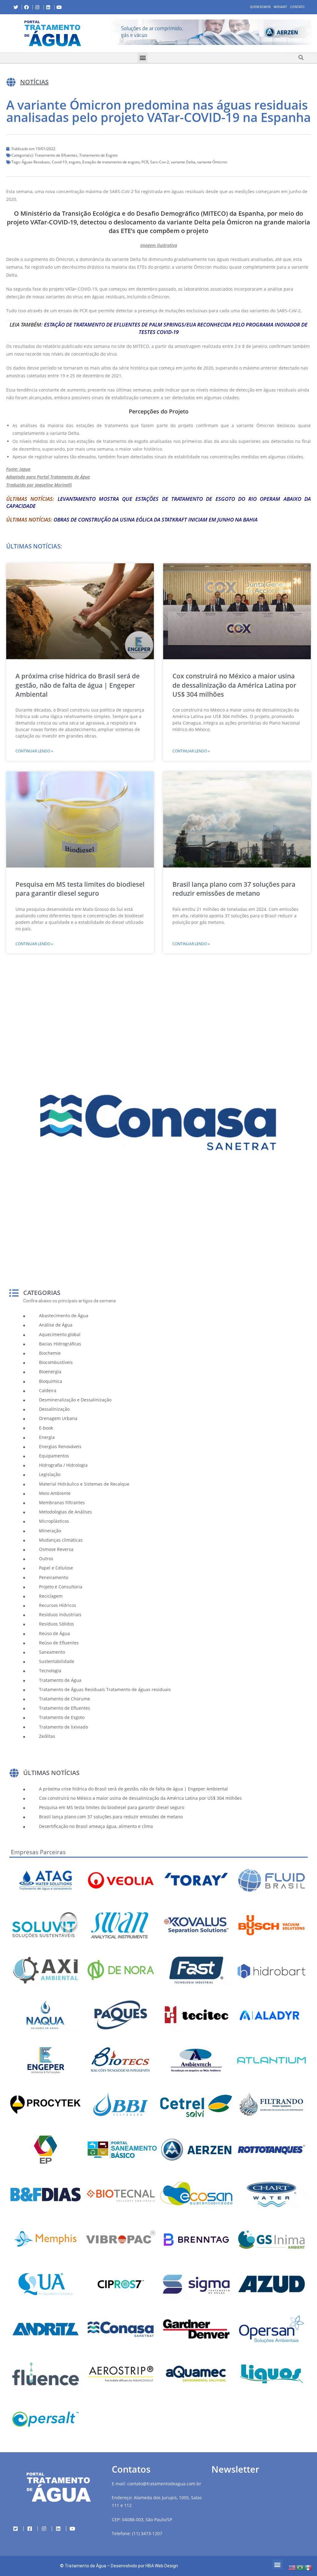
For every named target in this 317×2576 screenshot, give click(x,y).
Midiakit (280, 7)
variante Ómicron (212, 162)
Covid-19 (59, 162)
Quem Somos (260, 7)
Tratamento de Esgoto (98, 155)
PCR (145, 162)
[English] (292, 2567)
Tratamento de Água (85, 2566)
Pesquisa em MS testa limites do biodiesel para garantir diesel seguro (80, 889)
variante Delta (183, 162)
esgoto (75, 162)
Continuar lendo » (34, 751)
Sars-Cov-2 (160, 162)
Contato (297, 7)
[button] (110, 33)
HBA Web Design (162, 2566)
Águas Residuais (36, 162)
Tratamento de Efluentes (56, 155)
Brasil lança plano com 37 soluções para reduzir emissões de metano (234, 889)
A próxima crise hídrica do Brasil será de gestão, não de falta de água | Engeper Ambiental (78, 685)
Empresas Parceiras (38, 1852)
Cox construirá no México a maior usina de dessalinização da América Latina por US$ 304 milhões (234, 685)
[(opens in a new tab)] (211, 32)
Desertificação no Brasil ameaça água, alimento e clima (96, 1826)
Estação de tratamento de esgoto (111, 162)
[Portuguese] (300, 2567)
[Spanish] (308, 2567)
